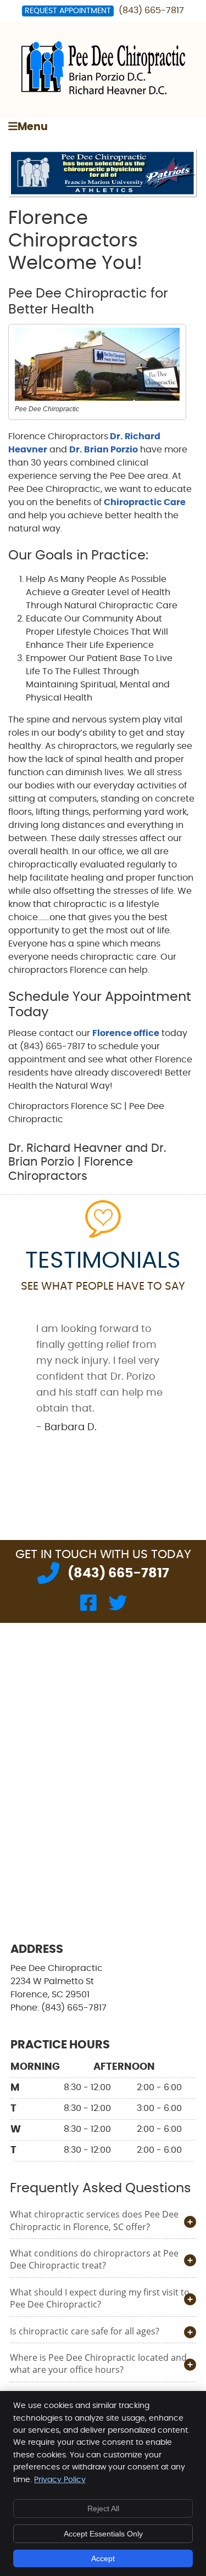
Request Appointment (68, 11)
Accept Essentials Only (103, 2534)
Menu (33, 127)
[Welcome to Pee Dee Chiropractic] (103, 92)
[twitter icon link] (118, 1606)
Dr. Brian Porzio (104, 450)
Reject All (103, 2508)
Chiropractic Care (145, 502)
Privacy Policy (60, 2480)
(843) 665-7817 (151, 10)
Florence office (126, 1033)
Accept (103, 2558)
